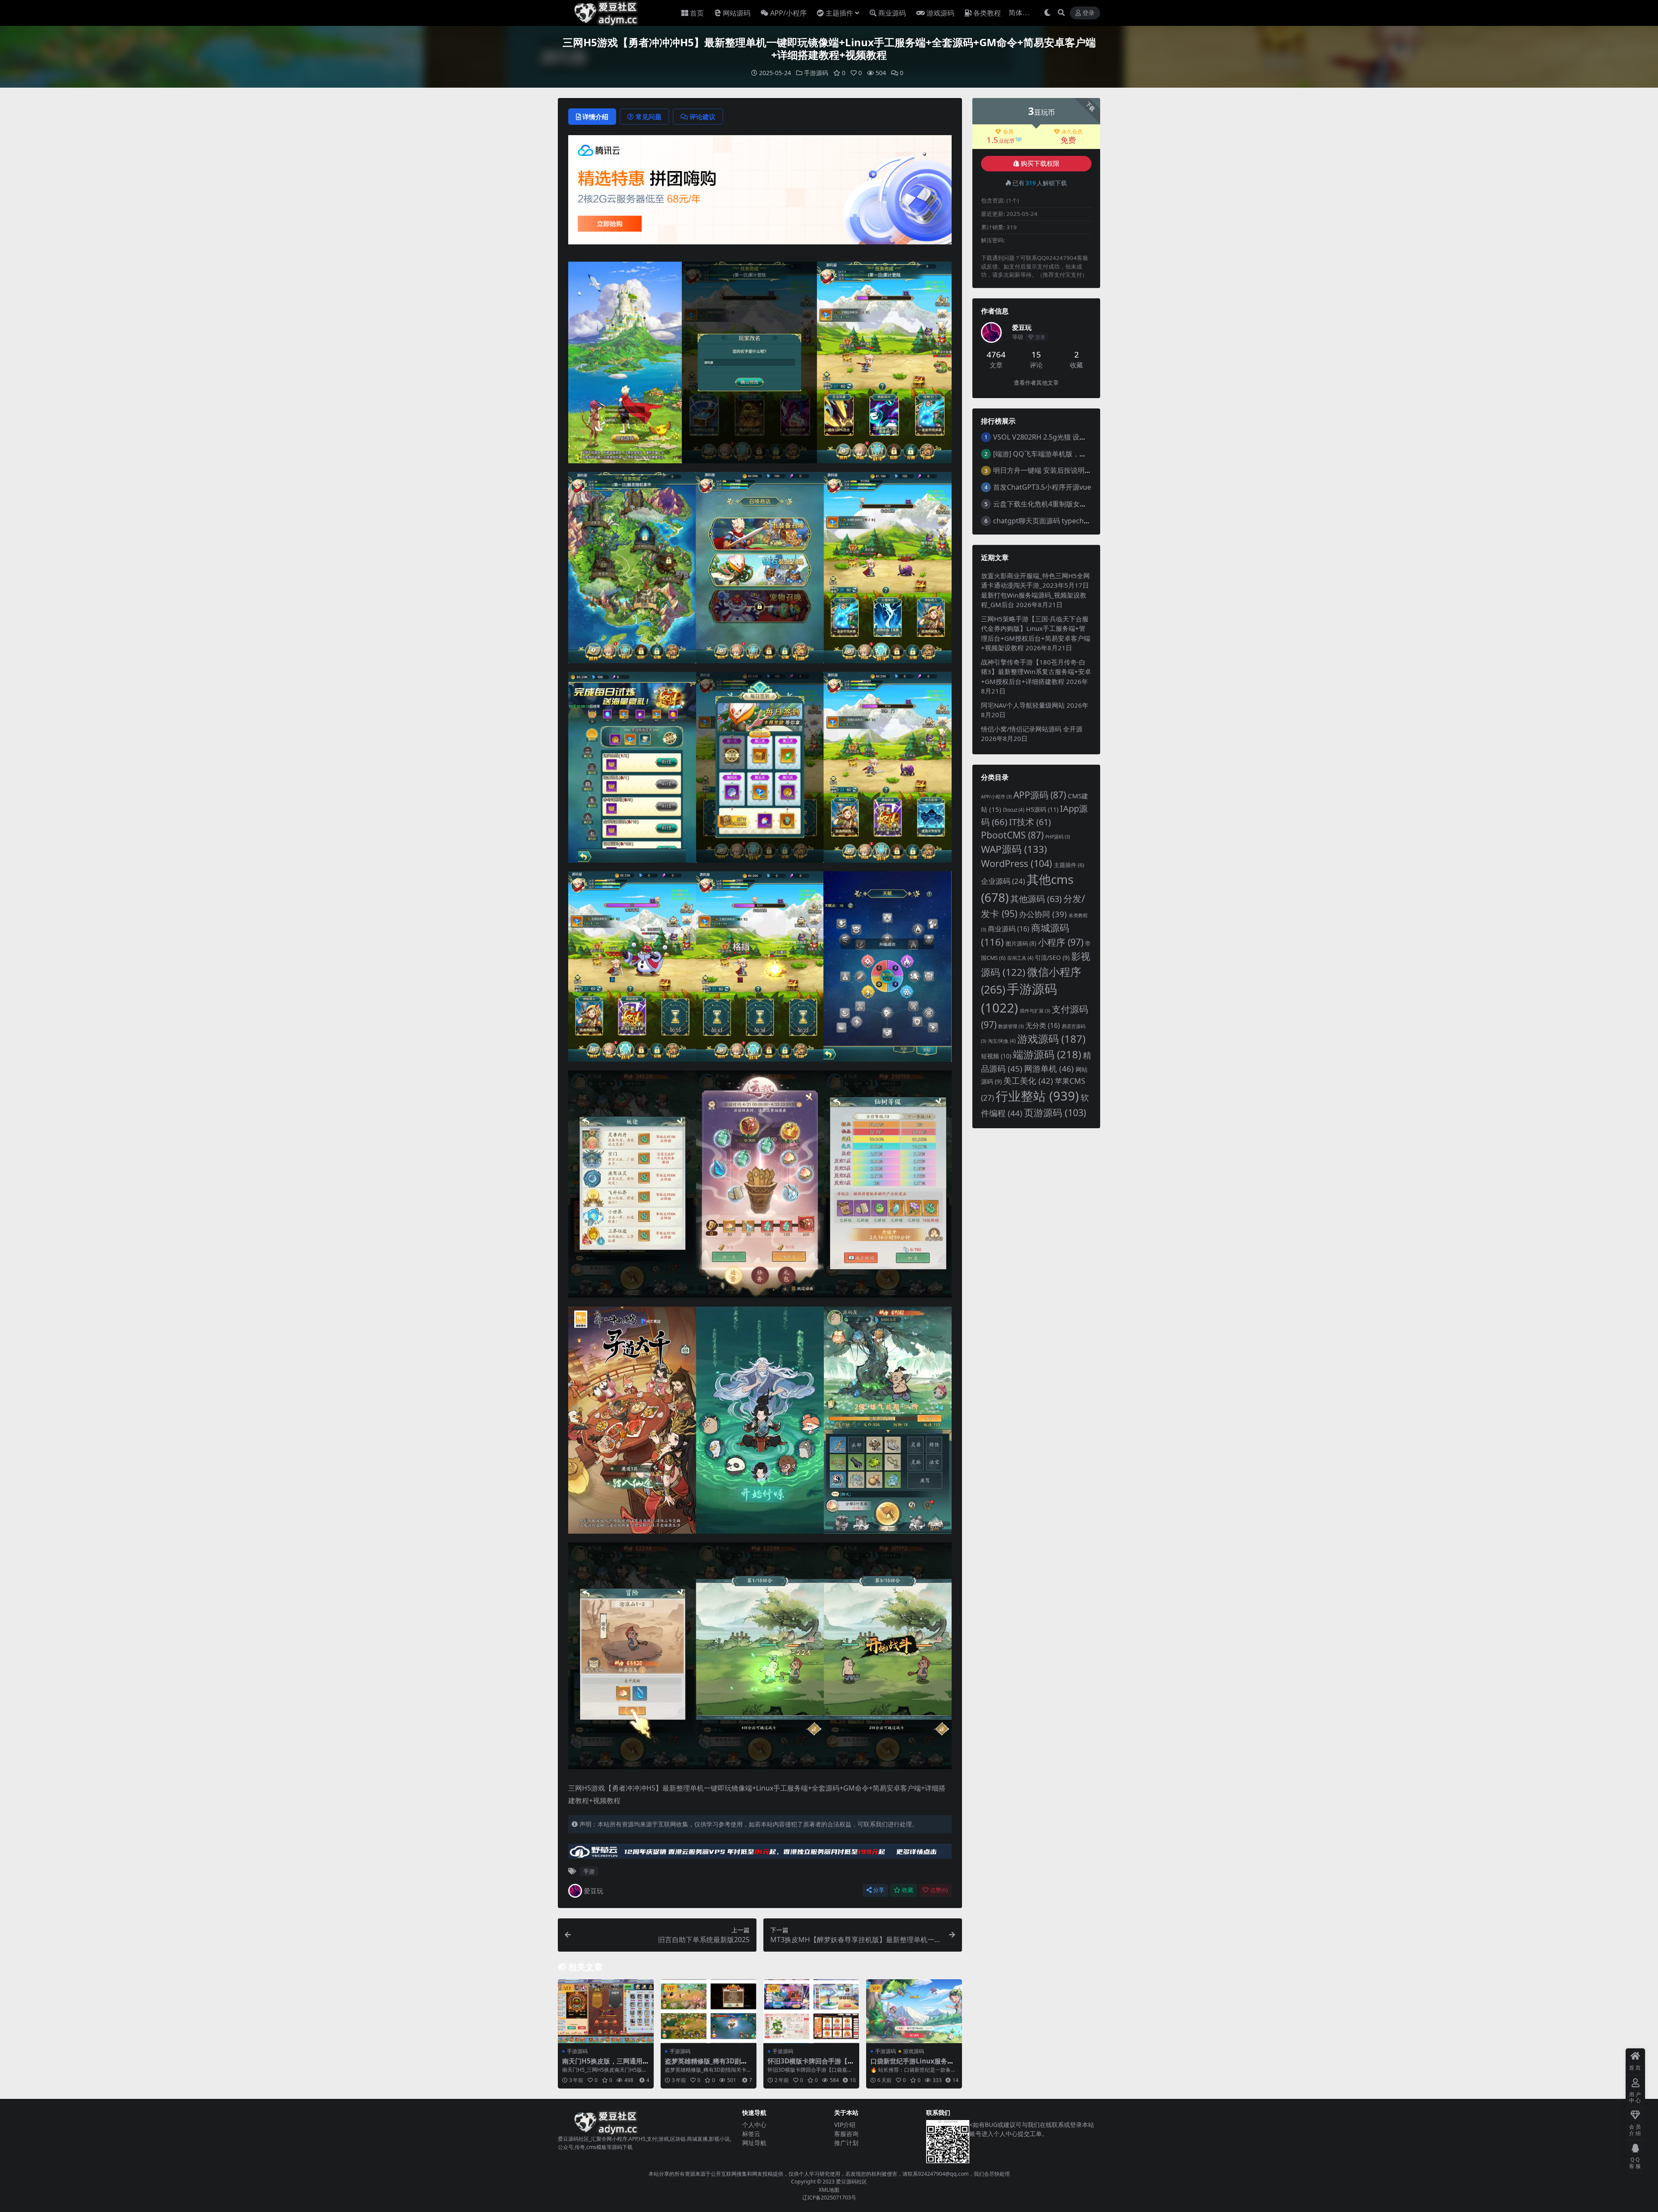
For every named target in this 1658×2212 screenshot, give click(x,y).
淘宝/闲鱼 (1002, 1041)
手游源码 (816, 73)
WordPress (1017, 863)
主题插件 (839, 13)
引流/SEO (1052, 957)
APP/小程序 (788, 13)
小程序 (1061, 942)
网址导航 (754, 2143)
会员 (1008, 132)
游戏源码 (940, 13)
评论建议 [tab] (702, 117)
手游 (589, 1871)
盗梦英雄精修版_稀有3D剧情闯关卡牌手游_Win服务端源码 (708, 2065)
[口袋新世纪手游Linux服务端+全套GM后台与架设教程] (914, 2011)
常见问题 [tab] (649, 117)
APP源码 (1040, 795)
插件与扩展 (1035, 1011)
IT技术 (1030, 822)
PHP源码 (1058, 837)
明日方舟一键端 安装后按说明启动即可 (1053, 470)
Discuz (1014, 810)
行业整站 (1037, 1096)
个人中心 (754, 2125)
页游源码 (1055, 1112)
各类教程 (987, 13)
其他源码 (1036, 899)
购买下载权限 (1040, 164)
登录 (1088, 13)
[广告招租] (760, 1854)
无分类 (1043, 1025)
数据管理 (1011, 1026)
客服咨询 (846, 2134)
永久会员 (1072, 132)
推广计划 (846, 2143)
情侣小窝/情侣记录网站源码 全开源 (1032, 729)
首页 (697, 13)
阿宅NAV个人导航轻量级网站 (1023, 705)
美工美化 (1028, 1081)
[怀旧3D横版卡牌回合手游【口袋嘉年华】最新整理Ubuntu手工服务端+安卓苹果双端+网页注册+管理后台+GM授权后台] (811, 2011)
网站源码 (737, 13)
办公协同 (1043, 914)
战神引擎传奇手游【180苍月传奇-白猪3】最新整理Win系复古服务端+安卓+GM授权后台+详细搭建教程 (1036, 672)
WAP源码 (1014, 849)
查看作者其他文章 (1036, 383)
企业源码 (1003, 881)
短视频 (996, 1056)
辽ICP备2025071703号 (829, 2198)
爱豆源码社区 (851, 2182)
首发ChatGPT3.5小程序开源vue (1042, 487)
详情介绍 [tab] (595, 117)
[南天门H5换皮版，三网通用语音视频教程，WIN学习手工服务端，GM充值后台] (606, 2011)
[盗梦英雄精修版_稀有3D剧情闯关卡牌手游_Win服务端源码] (709, 2011)
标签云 (751, 2134)
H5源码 (1042, 809)
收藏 (908, 1890)
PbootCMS (1012, 835)
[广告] (760, 192)
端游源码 (1047, 1054)
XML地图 (829, 2190)
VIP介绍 (845, 2125)
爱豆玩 (593, 1891)
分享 (879, 1890)
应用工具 (1020, 958)
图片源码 (1021, 943)
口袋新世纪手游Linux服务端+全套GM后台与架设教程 (912, 2065)
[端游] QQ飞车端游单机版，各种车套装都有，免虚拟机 (1078, 454)
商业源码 (892, 13)
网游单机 (1049, 1069)
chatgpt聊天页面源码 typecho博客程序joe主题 (1066, 521)
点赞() (939, 1890)
